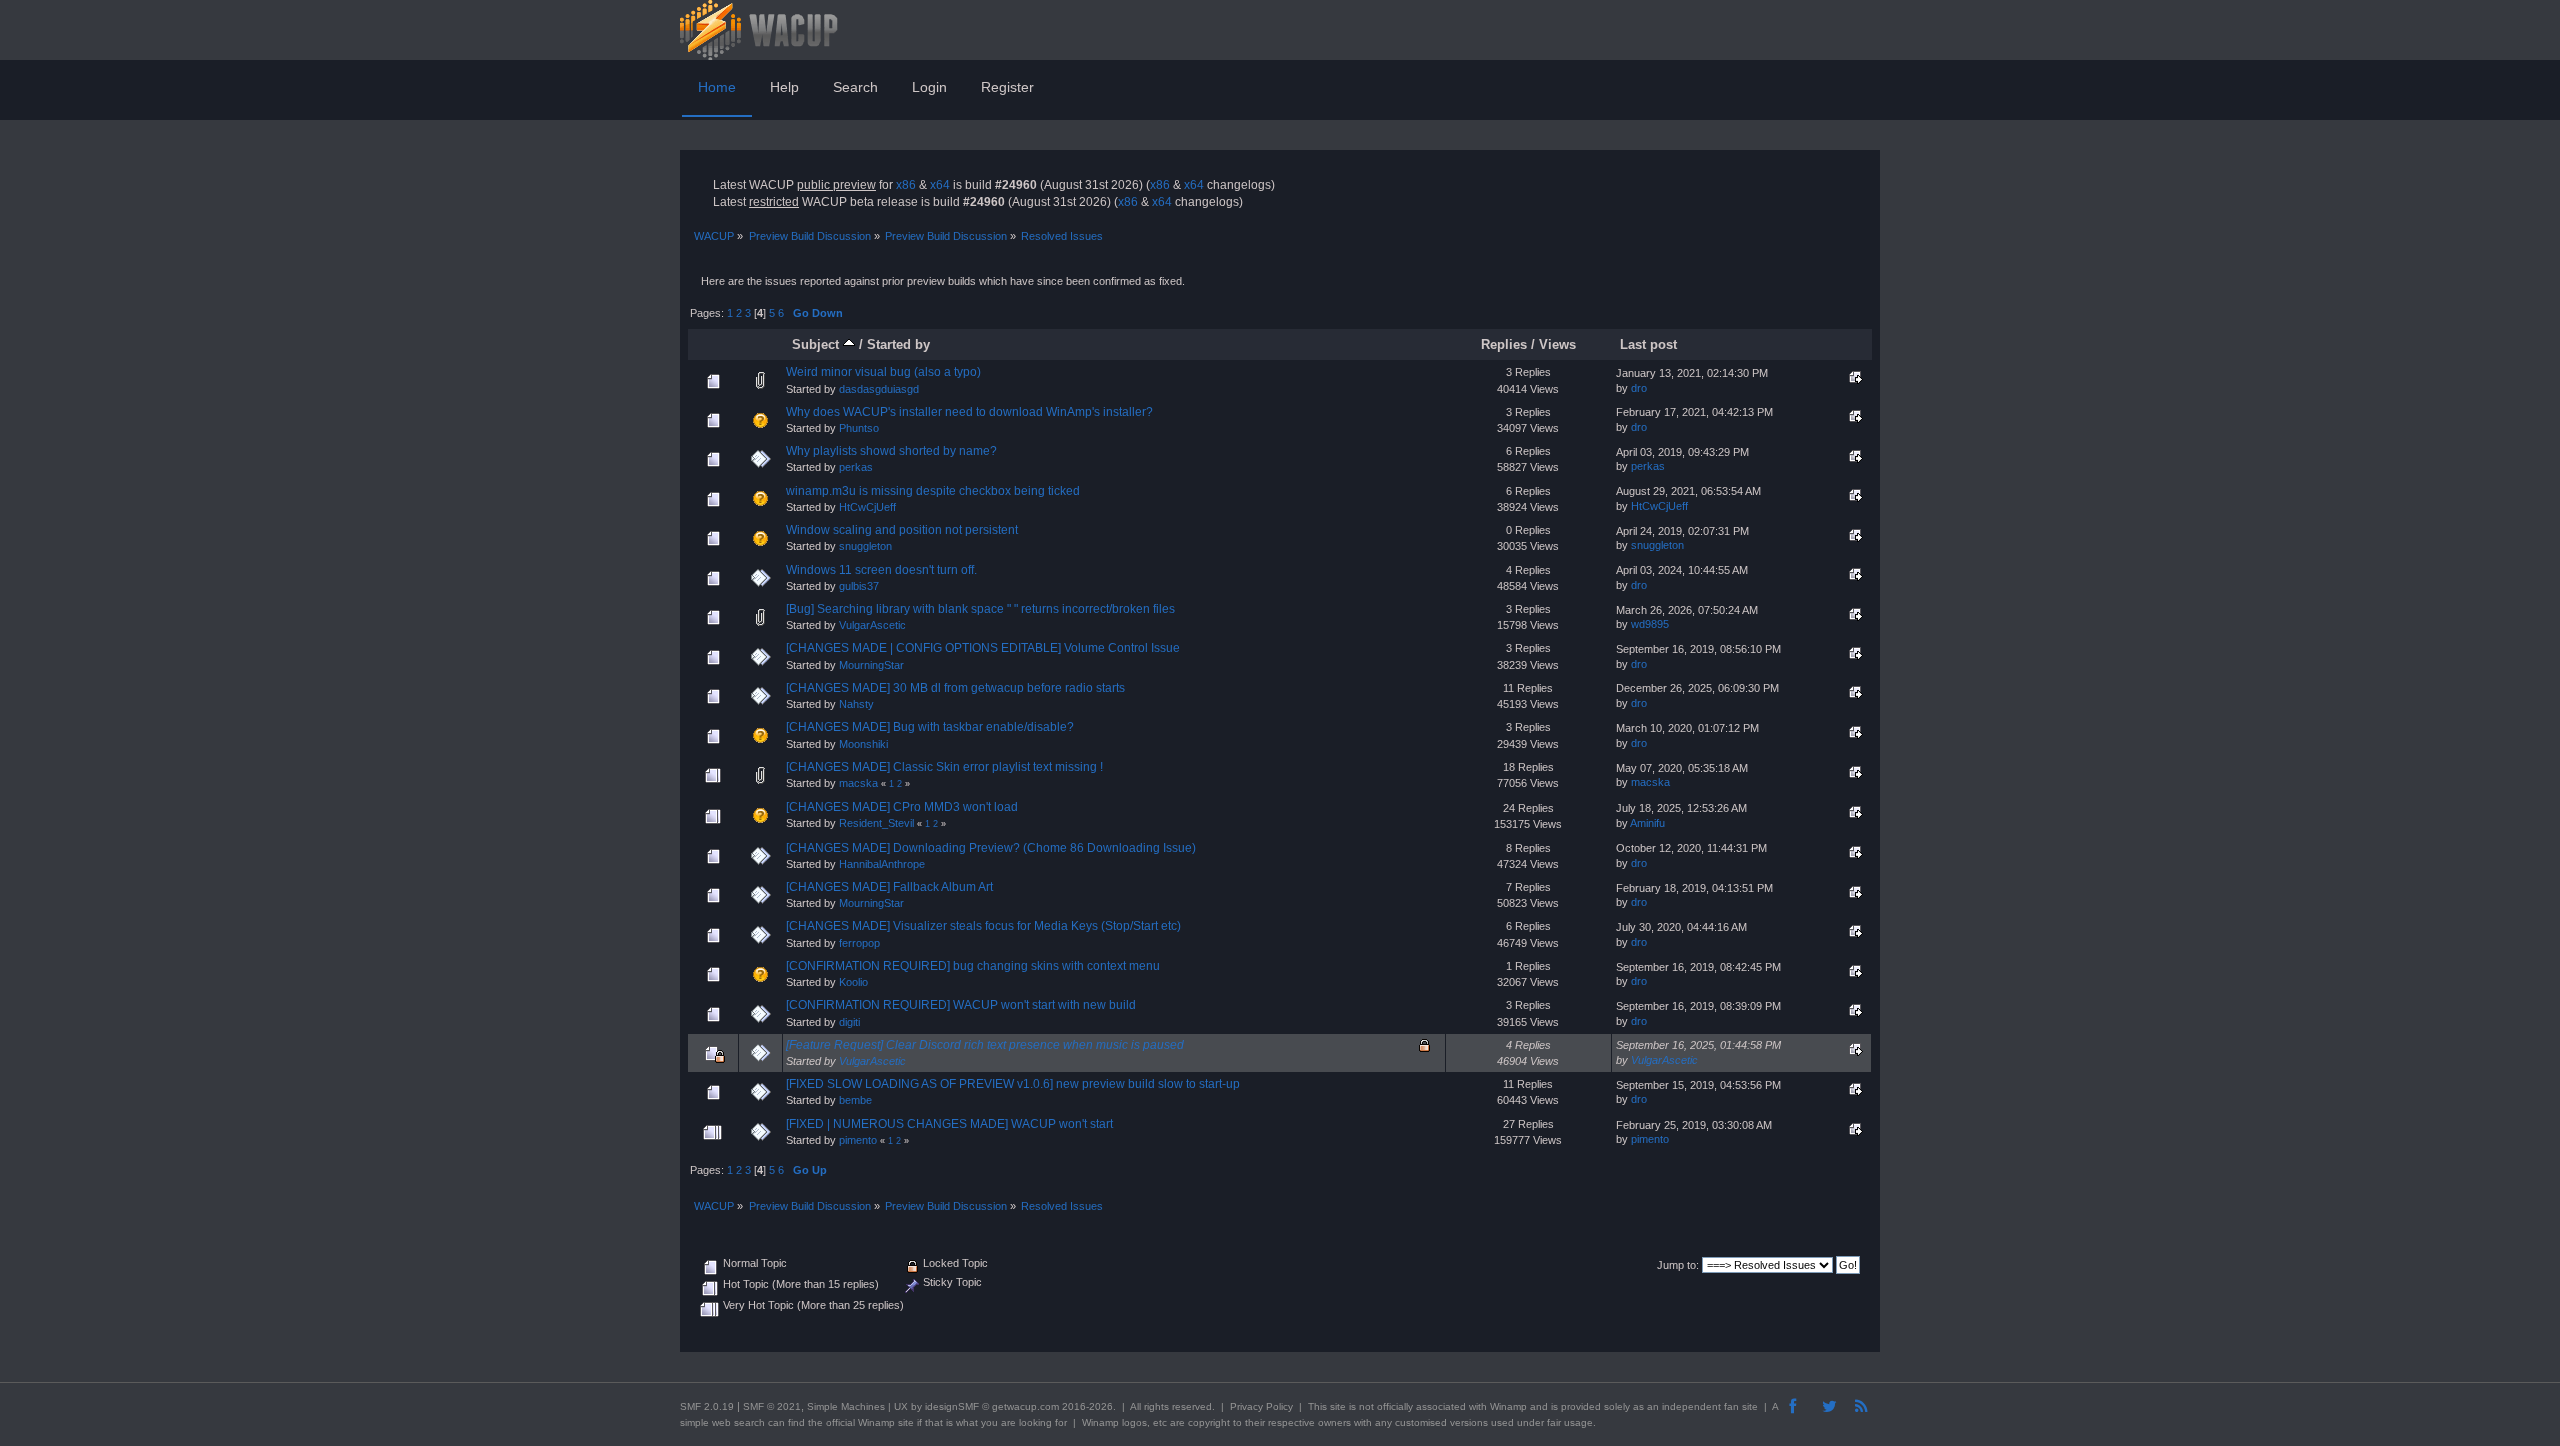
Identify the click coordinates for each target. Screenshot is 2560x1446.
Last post (1648, 344)
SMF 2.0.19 (707, 1406)
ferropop (859, 943)
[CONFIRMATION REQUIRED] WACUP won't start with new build (961, 1005)
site (1338, 1406)
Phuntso (859, 428)
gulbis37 (859, 586)
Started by (898, 344)
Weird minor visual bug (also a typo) (883, 372)
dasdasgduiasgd (879, 389)
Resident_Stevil (876, 823)
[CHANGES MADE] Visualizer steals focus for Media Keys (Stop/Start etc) (983, 926)
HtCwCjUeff (867, 507)
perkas (856, 467)
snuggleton (865, 546)
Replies (1504, 344)
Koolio (853, 982)
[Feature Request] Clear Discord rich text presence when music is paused (985, 1045)
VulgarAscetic (872, 625)
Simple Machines (846, 1406)
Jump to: (1678, 1265)
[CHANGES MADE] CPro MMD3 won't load (902, 807)
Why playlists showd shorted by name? (891, 451)
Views (1557, 344)
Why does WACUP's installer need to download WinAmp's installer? (969, 412)
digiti (849, 1022)
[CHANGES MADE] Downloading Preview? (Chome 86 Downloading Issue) (991, 848)
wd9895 (1650, 624)
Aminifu (1647, 823)
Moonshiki (863, 744)
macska (858, 783)
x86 (906, 185)
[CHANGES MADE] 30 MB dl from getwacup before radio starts (955, 688)
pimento (858, 1140)
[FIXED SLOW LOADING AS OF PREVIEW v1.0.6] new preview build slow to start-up (1013, 1084)
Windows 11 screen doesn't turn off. (881, 570)
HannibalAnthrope (882, 864)
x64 (940, 185)
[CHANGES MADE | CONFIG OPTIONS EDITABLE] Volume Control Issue (983, 648)
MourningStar (871, 665)
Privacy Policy (1261, 1406)
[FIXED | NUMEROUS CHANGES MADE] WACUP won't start (949, 1124)
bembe (855, 1100)
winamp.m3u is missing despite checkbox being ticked (933, 491)
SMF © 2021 (772, 1406)
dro (1639, 388)
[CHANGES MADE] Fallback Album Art (889, 887)
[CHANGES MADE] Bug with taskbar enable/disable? (930, 727)
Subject (817, 344)
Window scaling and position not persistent (902, 530)
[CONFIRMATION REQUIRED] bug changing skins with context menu (973, 966)
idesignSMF (952, 1406)
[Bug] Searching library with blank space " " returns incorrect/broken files (980, 609)
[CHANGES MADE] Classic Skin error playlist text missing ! (944, 767)
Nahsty (856, 704)
